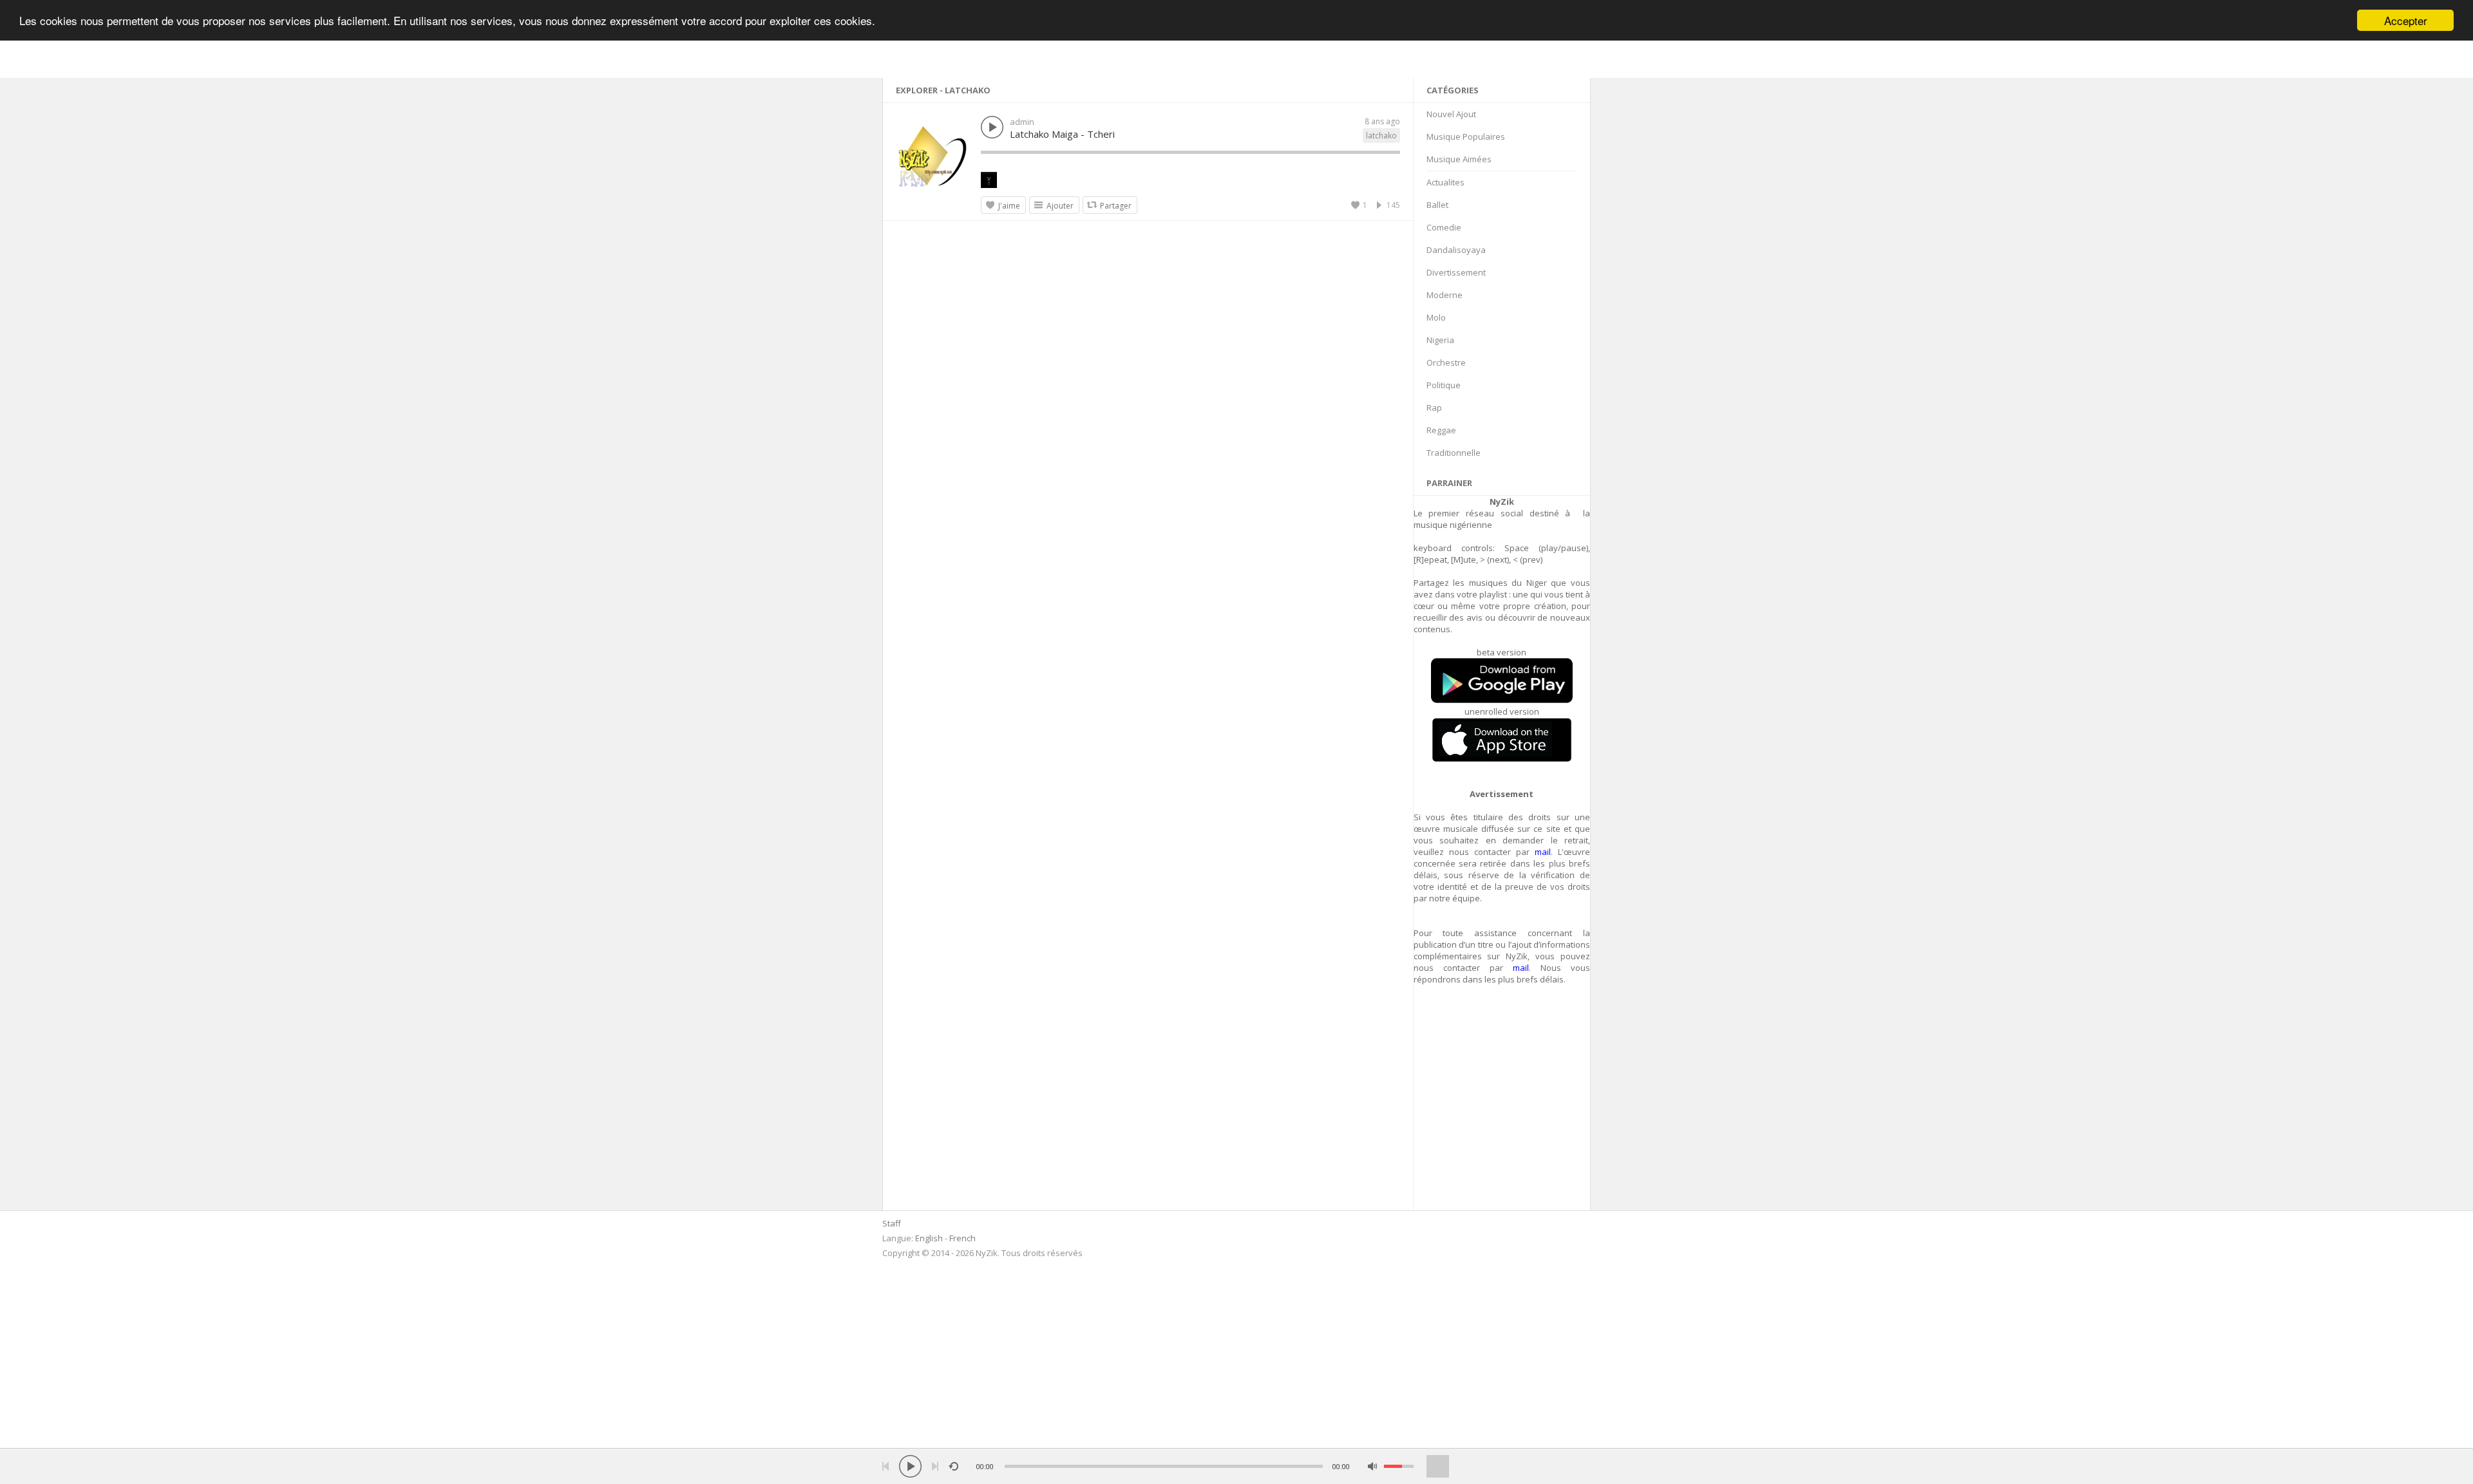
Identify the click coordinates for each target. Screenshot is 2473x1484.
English (929, 1238)
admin (1022, 122)
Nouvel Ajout (1451, 114)
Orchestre (1446, 362)
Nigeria (1440, 340)
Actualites (1445, 182)
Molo (1436, 317)
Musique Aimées (1459, 159)
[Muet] (1373, 1466)
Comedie (1444, 227)
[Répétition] (953, 1466)
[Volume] (1399, 1466)
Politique (1444, 385)
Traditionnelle (1454, 453)
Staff (892, 1223)
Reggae (1441, 430)
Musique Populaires (1466, 136)
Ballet (1437, 205)
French (962, 1238)
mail (1543, 852)
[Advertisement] (1502, 1105)
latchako (1381, 136)
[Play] (910, 1466)
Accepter (2406, 20)
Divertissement (1456, 272)
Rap (1434, 408)
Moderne (1445, 295)
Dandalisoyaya (1456, 250)
